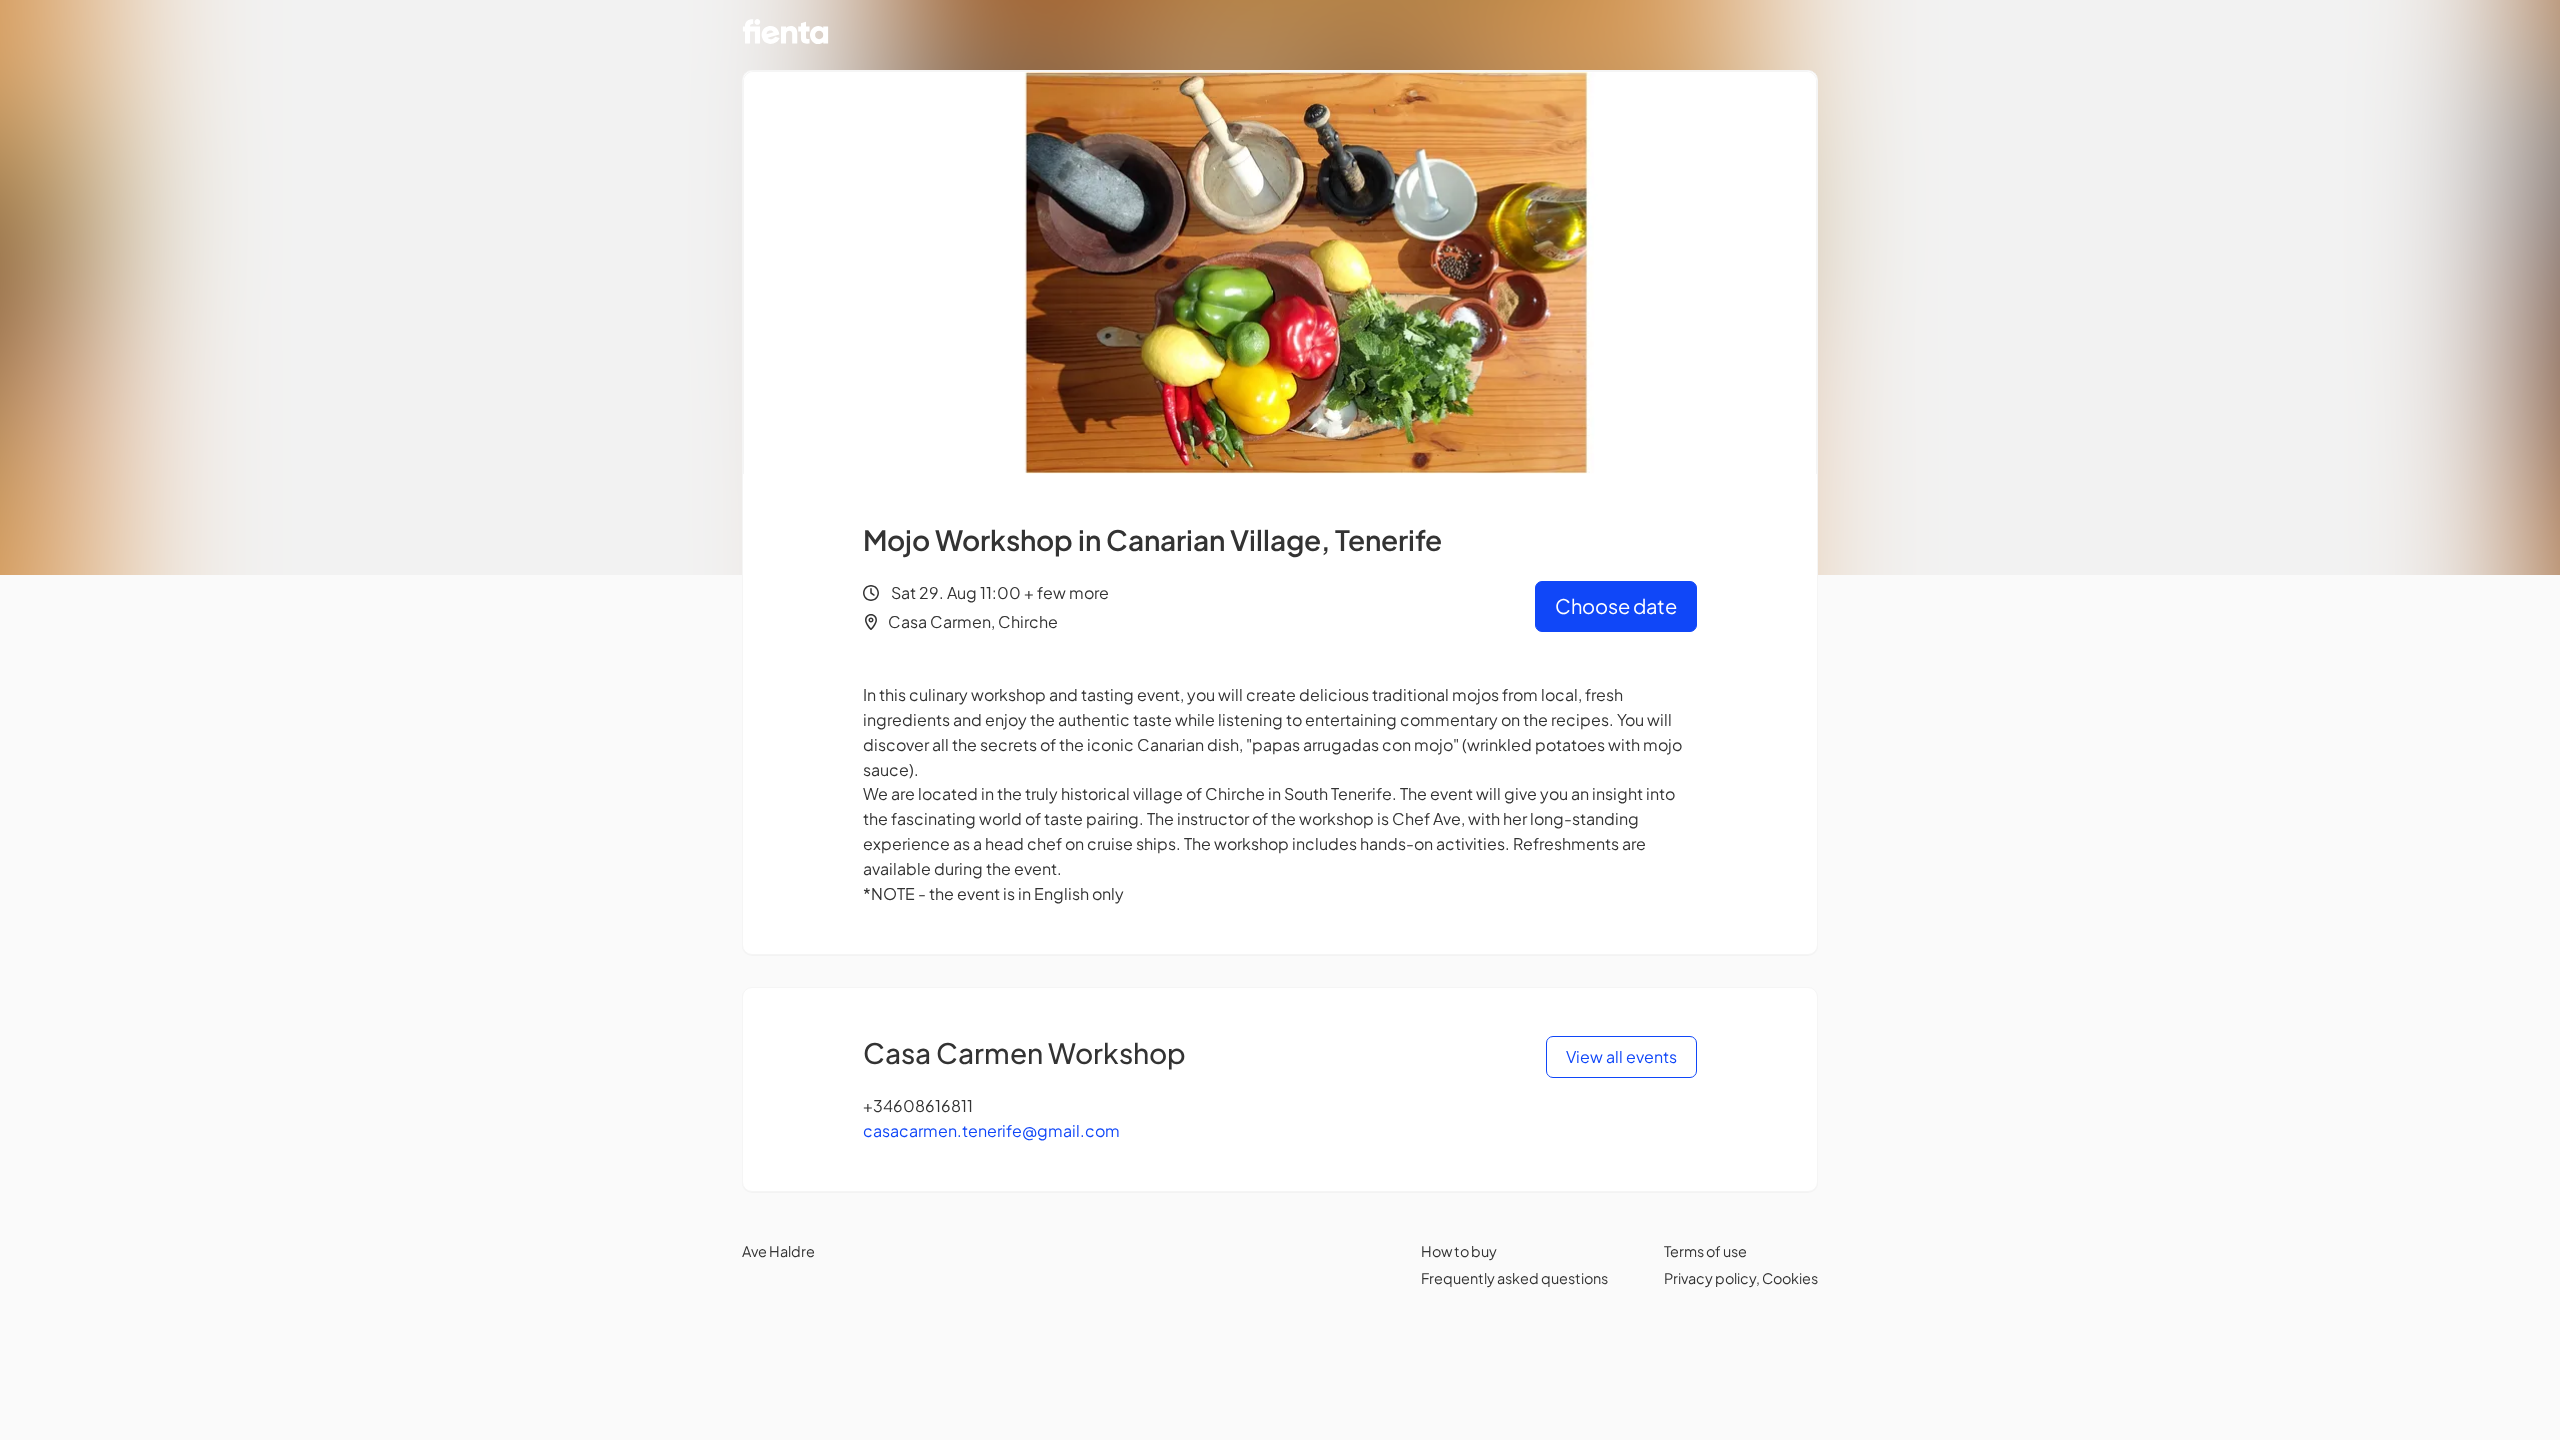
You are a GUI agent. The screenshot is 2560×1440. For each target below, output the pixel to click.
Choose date (1616, 605)
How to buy (1459, 1251)
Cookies (1790, 1278)
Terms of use (1705, 1251)
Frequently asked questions (1514, 1278)
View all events (1621, 1056)
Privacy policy (1710, 1278)
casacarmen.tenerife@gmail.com (991, 1130)
